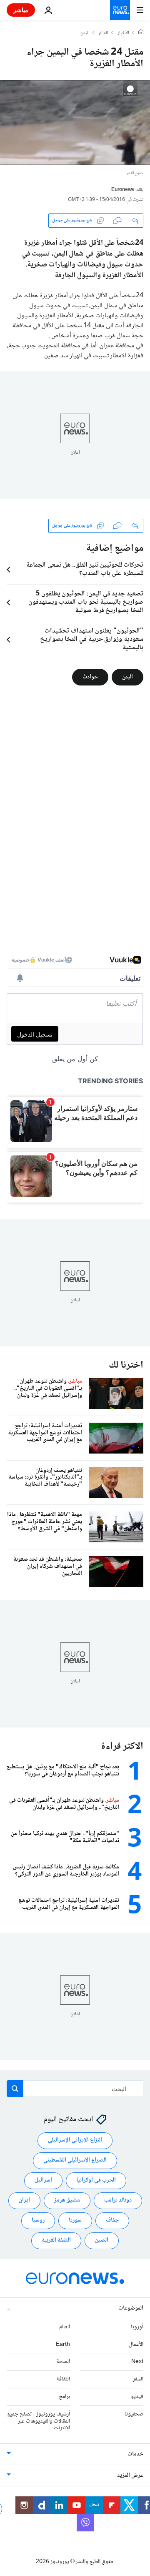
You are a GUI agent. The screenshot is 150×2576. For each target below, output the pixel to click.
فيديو (137, 2397)
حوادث (90, 677)
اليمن (85, 33)
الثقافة (63, 2380)
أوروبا (137, 2327)
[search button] (15, 2089)
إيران (24, 2201)
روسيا (38, 2221)
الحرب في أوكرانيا (96, 2181)
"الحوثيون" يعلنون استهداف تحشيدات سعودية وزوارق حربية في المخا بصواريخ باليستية (92, 640)
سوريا (75, 2221)
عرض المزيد (130, 2476)
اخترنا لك (126, 1365)
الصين (102, 2241)
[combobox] (75, 2089)
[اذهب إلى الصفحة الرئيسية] (120, 10)
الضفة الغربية (56, 2241)
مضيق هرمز (67, 2201)
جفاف (112, 2221)
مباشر (21, 10)
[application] (75, 122)
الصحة (63, 2362)
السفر (138, 2380)
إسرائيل (43, 2181)
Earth (63, 2345)
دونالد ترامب (118, 2201)
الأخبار (123, 33)
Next (137, 2362)
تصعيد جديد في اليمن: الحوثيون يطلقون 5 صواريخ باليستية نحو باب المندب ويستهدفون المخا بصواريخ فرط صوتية (86, 603)
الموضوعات (131, 2308)
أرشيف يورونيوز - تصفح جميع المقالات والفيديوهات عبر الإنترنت (39, 2421)
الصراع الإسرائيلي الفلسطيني (75, 2161)
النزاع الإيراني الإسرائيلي (75, 2141)
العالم (104, 33)
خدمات (135, 2455)
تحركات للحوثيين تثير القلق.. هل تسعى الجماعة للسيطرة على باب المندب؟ (85, 570)
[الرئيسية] (141, 33)
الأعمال (136, 2345)
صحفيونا (134, 2414)
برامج (64, 2397)
